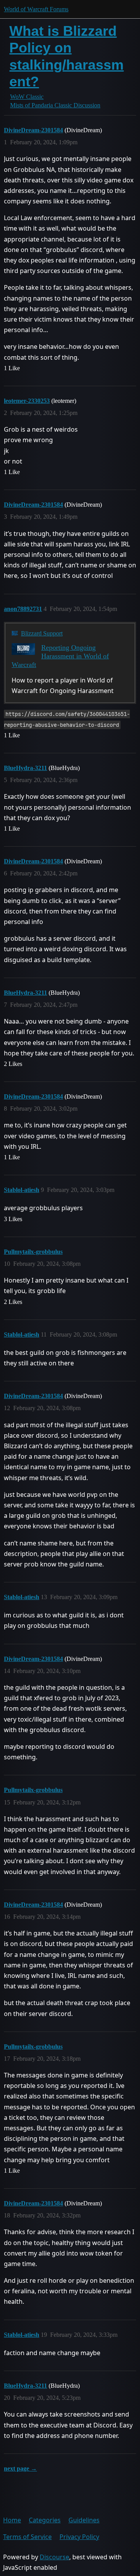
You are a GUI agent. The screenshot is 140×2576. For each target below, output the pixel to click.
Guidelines (84, 2520)
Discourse (54, 2557)
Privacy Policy (79, 2537)
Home (12, 2520)
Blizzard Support (42, 633)
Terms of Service (27, 2537)
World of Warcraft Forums (36, 9)
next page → (20, 2468)
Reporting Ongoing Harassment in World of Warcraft (60, 656)
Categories (45, 2520)
